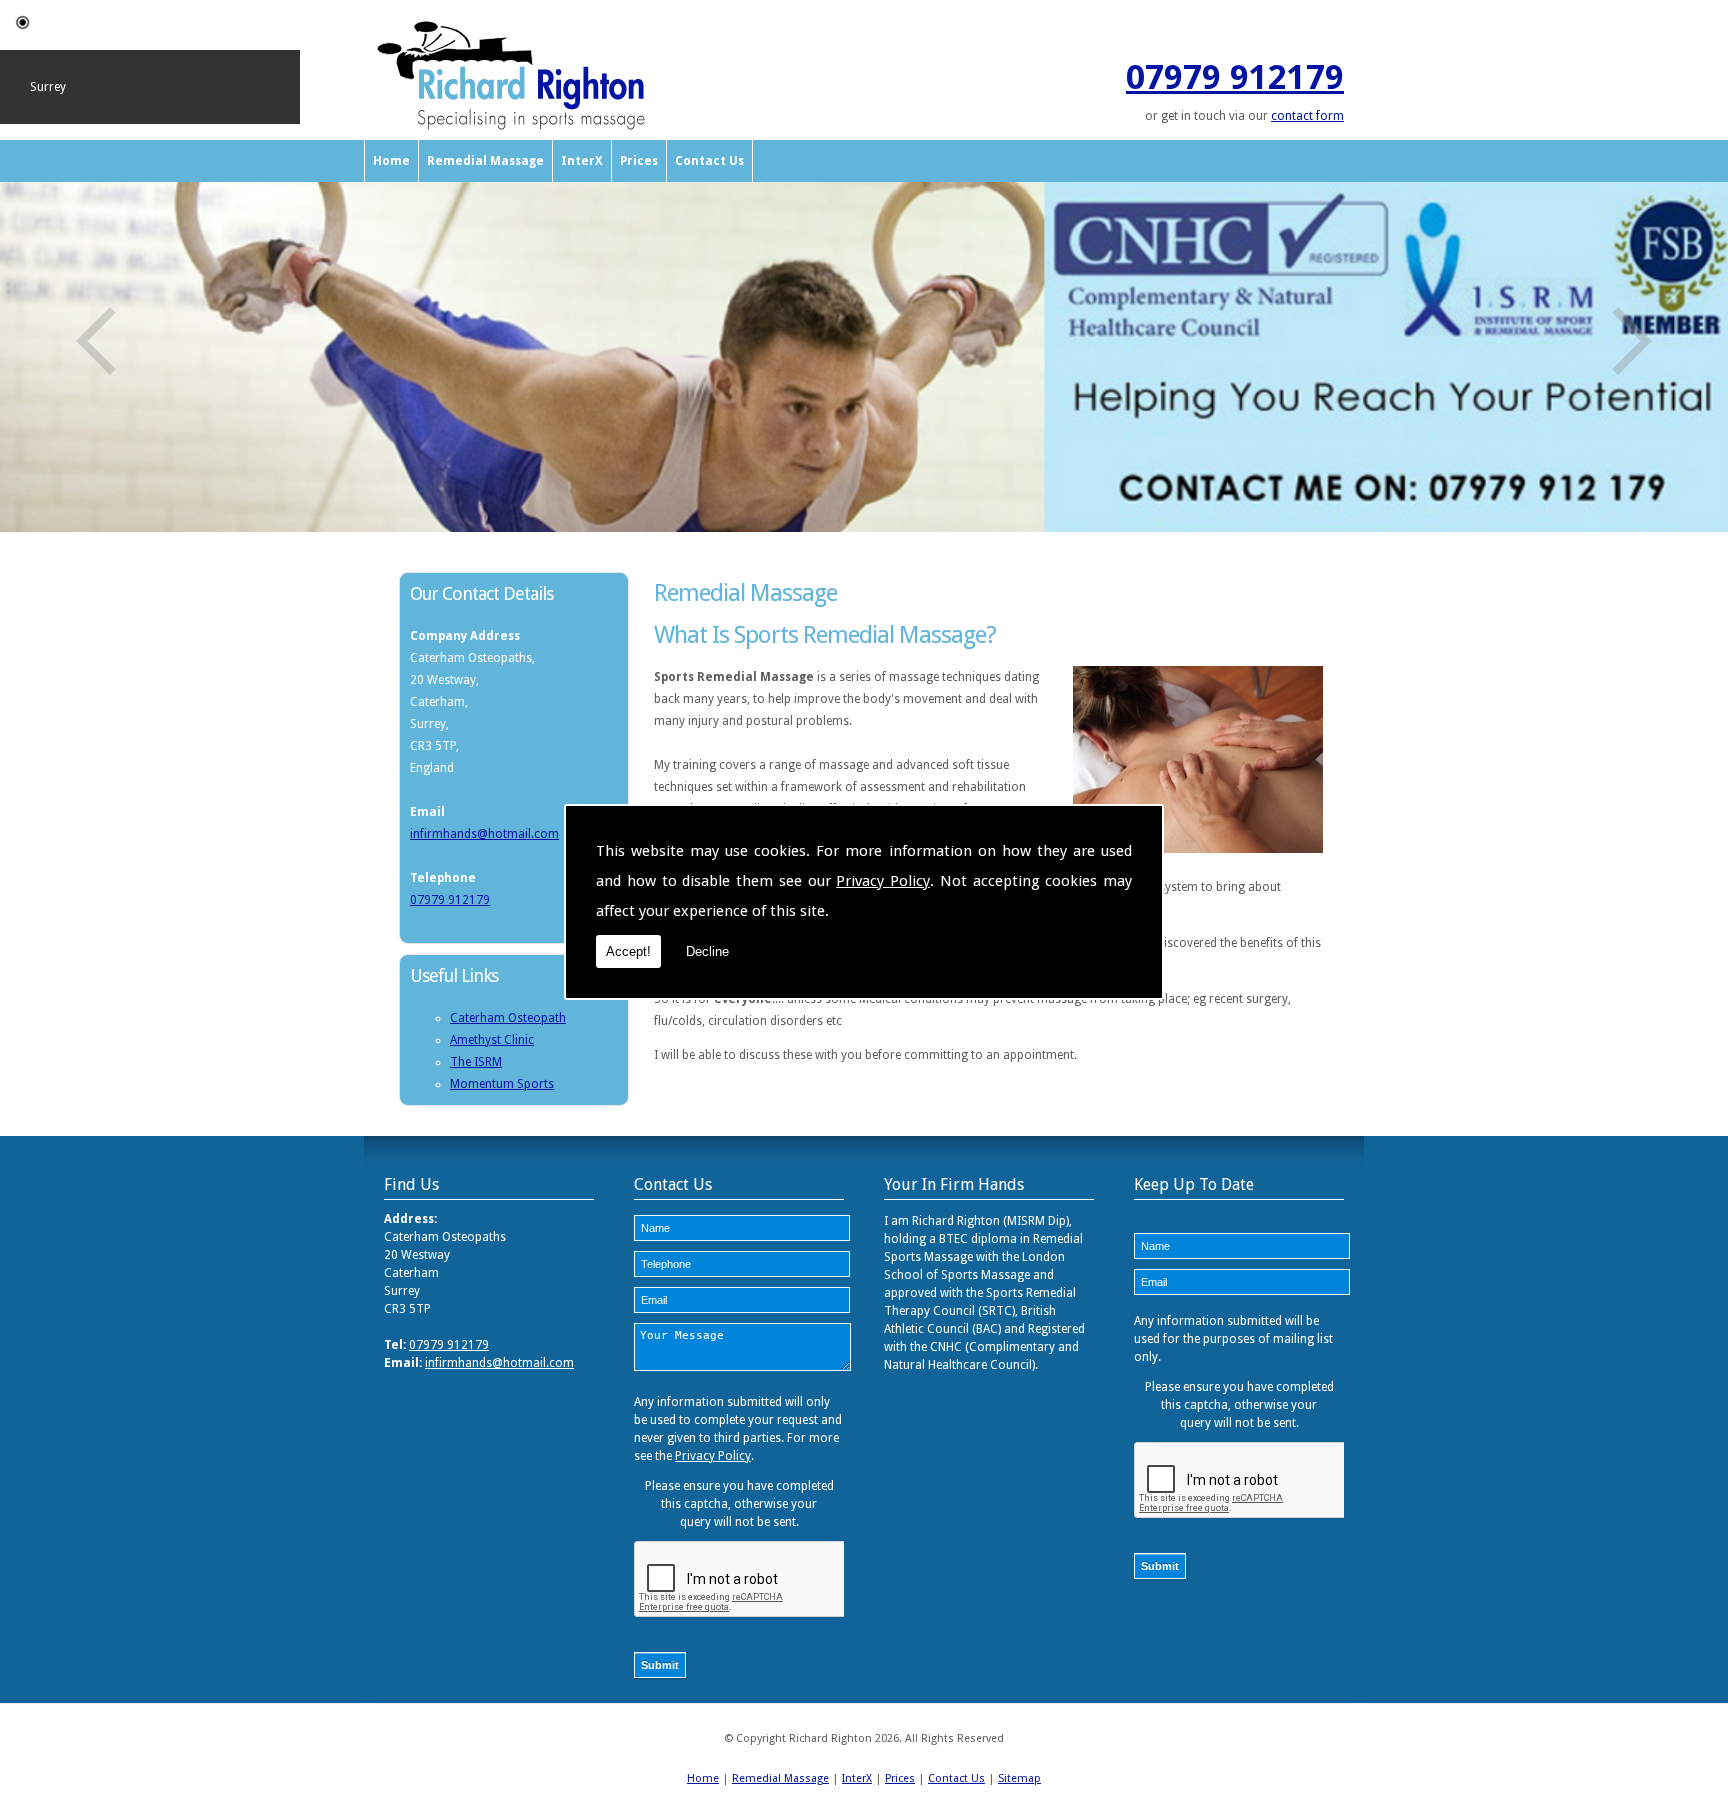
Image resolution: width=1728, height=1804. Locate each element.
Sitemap (1019, 1778)
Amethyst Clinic (492, 1040)
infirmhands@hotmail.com (484, 834)
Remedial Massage (485, 161)
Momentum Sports (502, 1084)
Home (391, 161)
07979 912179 (1235, 77)
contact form (1307, 116)
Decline (707, 951)
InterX (582, 161)
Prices (639, 161)
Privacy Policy (883, 881)
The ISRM (476, 1062)
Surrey (48, 87)
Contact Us (709, 161)
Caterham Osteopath (508, 1018)
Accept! (628, 951)
